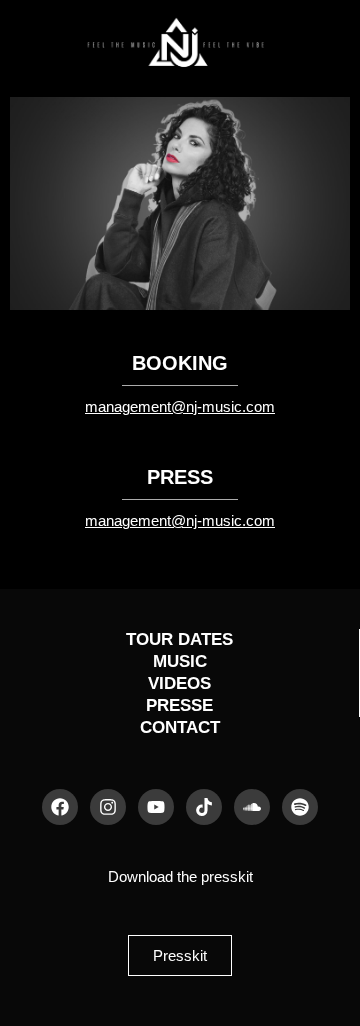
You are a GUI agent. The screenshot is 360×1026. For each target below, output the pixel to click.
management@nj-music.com (180, 407)
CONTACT (180, 727)
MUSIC (180, 661)
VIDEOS (179, 683)
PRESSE (179, 705)
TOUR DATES (179, 639)
